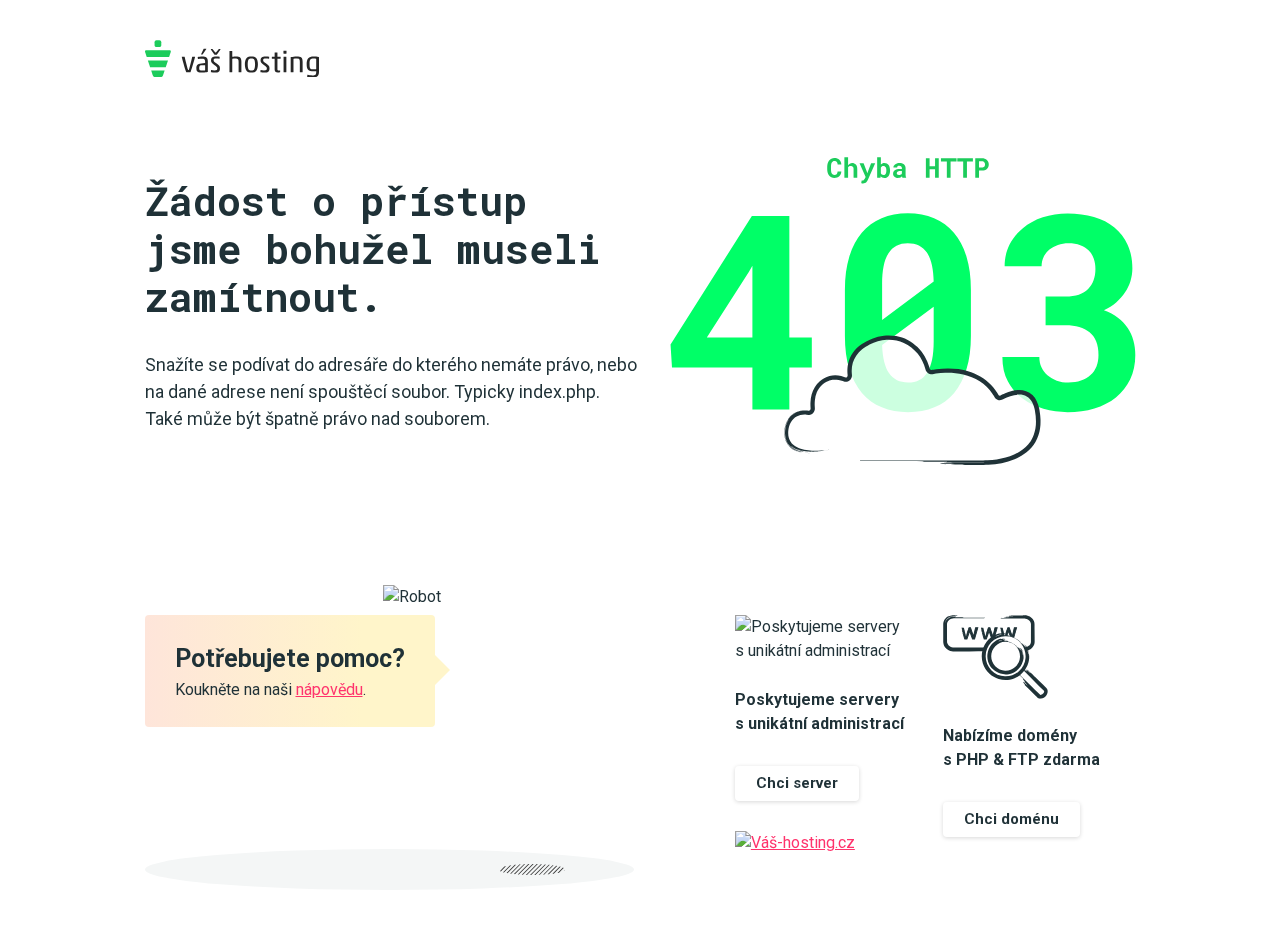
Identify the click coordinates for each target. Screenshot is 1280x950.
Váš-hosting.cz (232, 58)
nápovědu (329, 689)
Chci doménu (1011, 819)
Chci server (797, 783)
